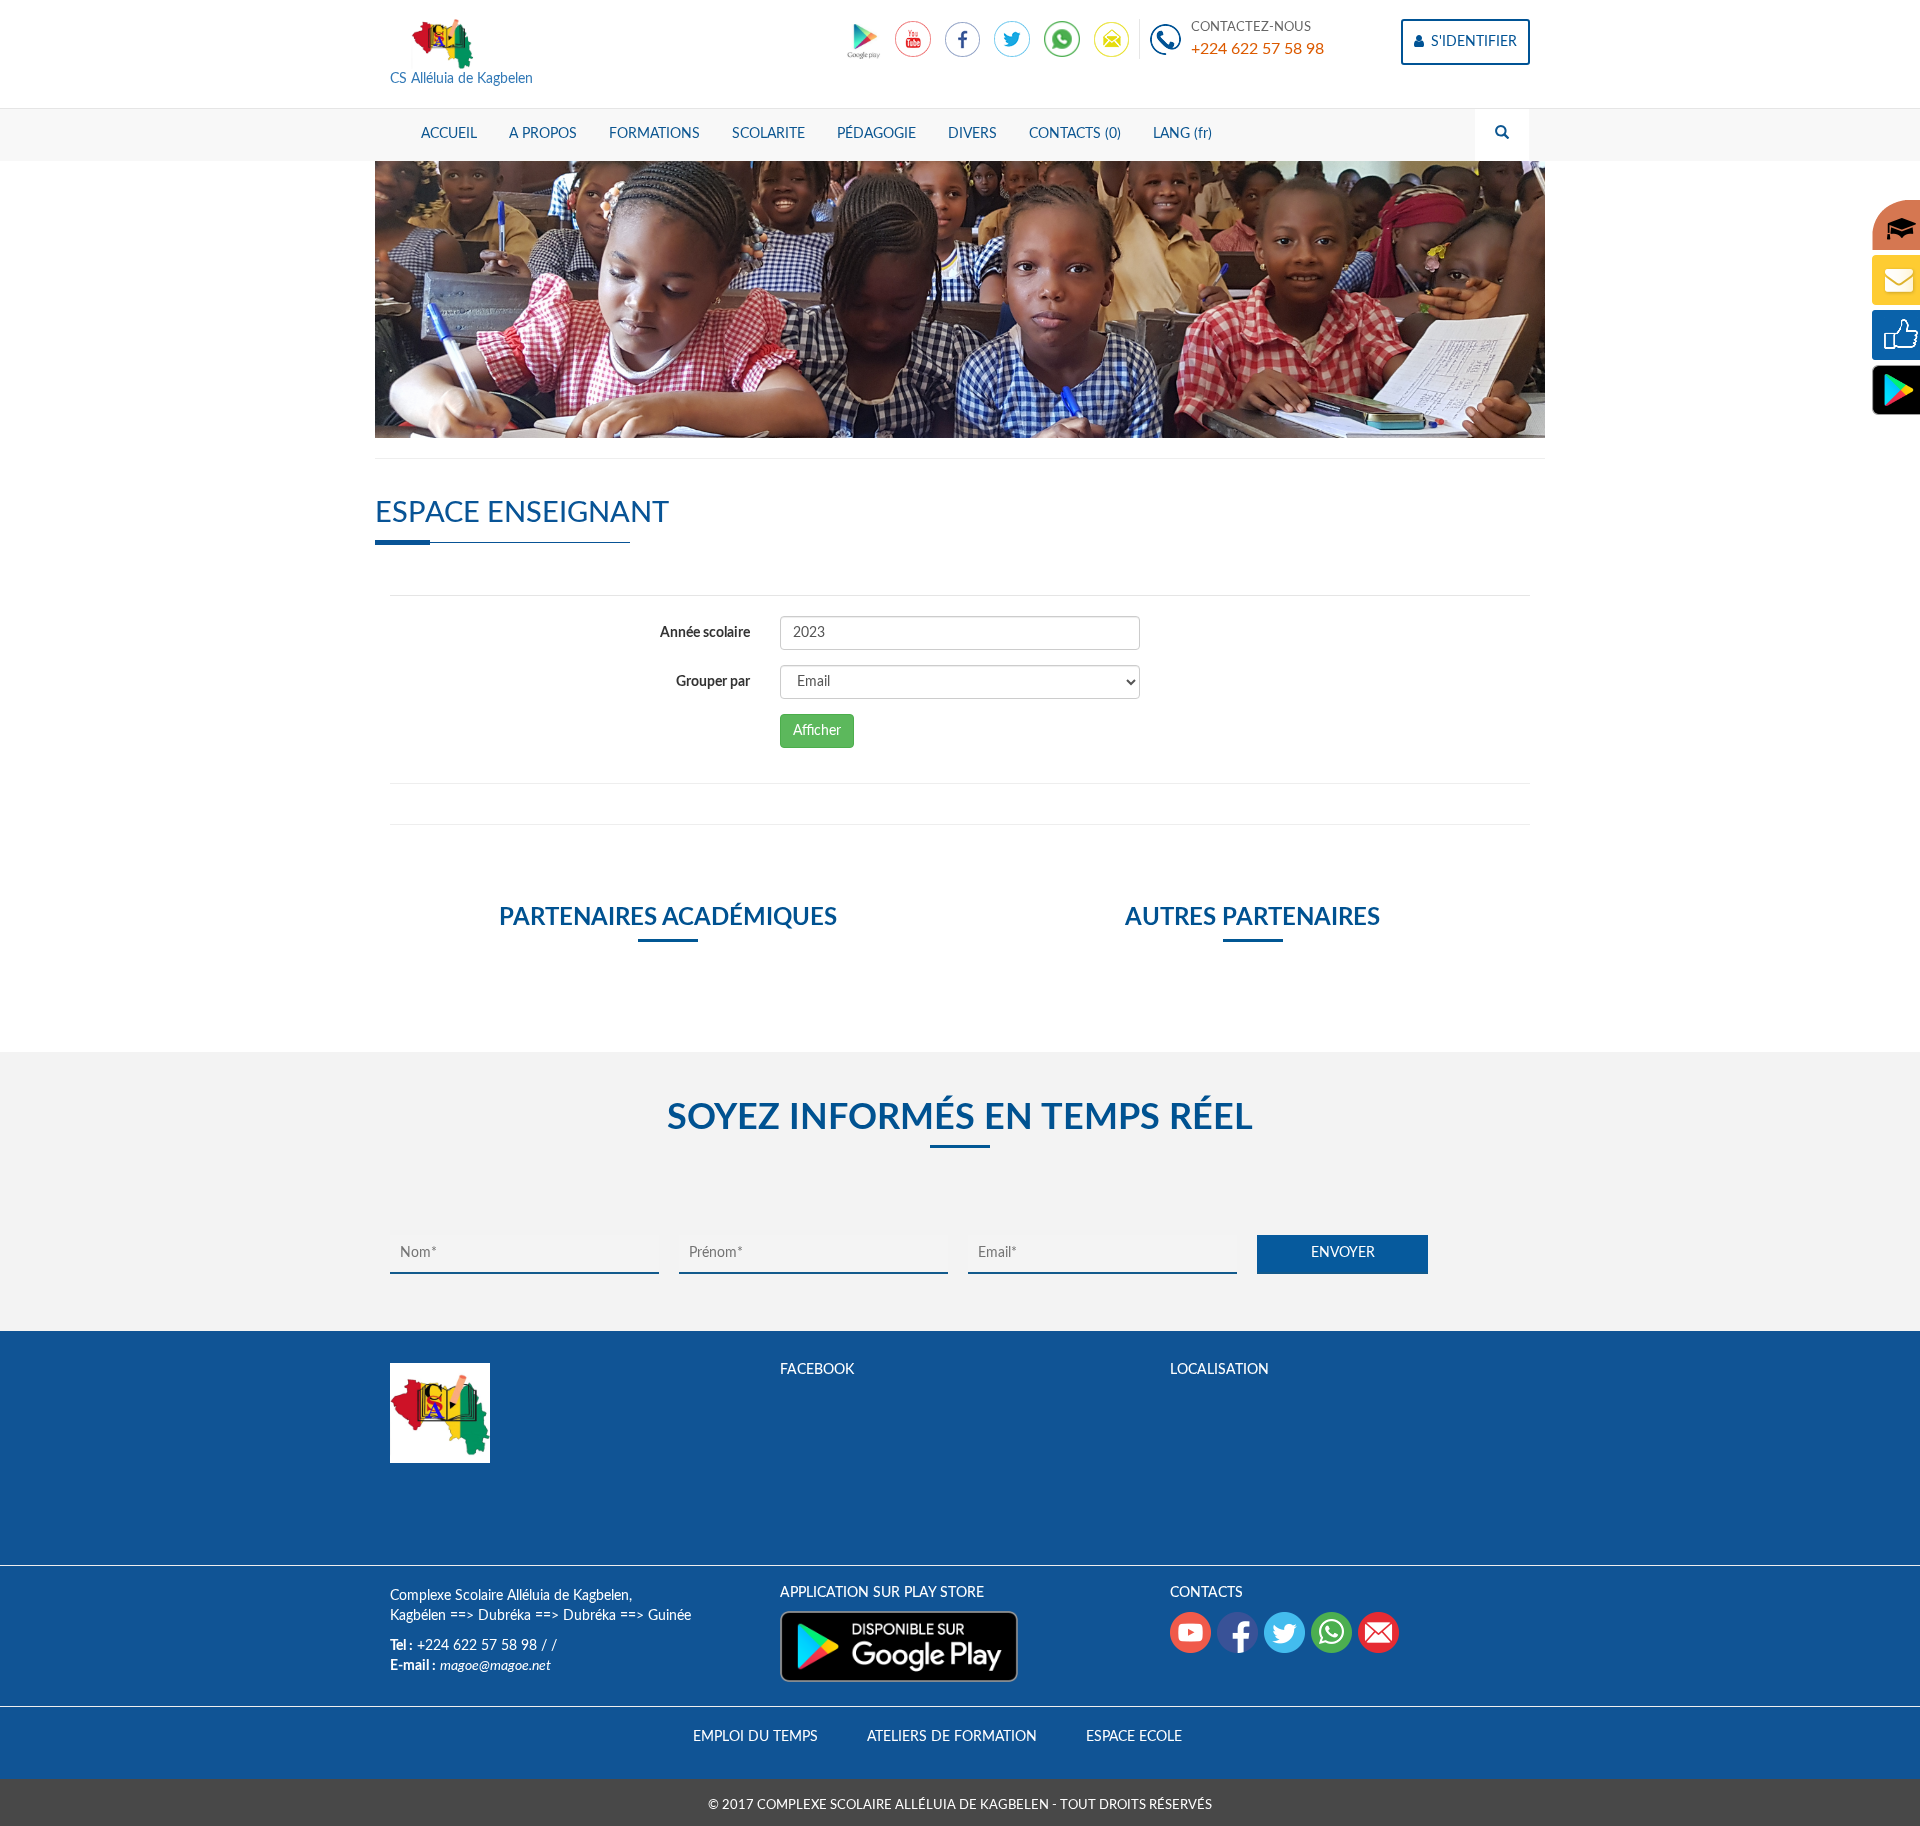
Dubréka (504, 1616)
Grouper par (713, 682)
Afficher (817, 731)
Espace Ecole (1134, 1737)
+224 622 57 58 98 (1257, 49)
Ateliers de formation (952, 1737)
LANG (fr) (1182, 134)
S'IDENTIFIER (1472, 42)
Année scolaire (705, 633)
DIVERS (972, 134)
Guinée (669, 1616)
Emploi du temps (755, 1737)
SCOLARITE (768, 134)
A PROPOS (543, 134)
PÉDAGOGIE (876, 134)
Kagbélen (418, 1616)
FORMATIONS (654, 134)
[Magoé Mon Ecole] (865, 39)
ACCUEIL (449, 134)
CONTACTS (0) (1075, 134)
